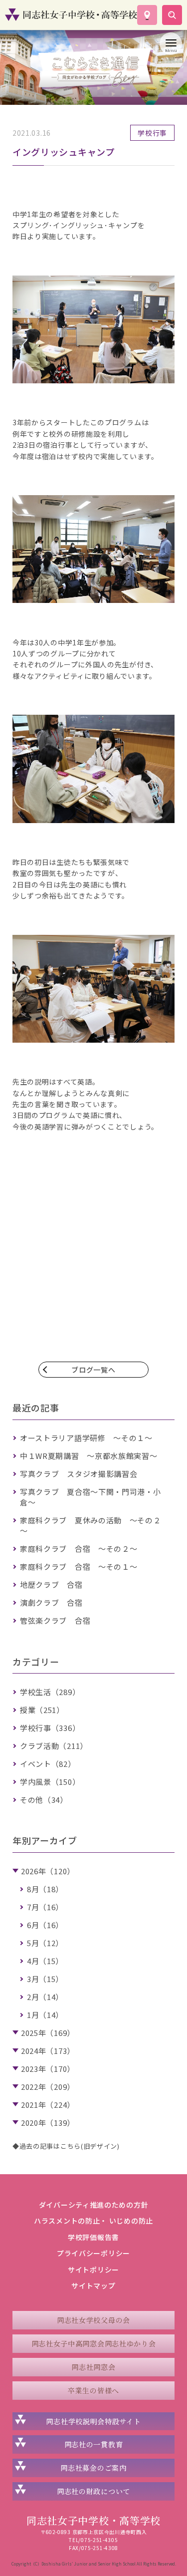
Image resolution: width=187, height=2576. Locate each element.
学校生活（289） (50, 1692)
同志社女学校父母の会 (93, 2320)
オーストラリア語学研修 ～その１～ (86, 1438)
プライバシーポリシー (93, 2253)
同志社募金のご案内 (93, 2468)
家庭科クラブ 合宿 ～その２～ (79, 1549)
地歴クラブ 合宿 (51, 1584)
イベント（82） (48, 1764)
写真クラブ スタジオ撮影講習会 (79, 1474)
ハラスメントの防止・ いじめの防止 (93, 2221)
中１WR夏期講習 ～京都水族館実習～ (89, 1456)
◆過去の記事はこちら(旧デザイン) (66, 2146)
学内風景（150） (50, 1782)
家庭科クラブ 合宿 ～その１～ (79, 1567)
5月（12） (45, 1943)
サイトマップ (93, 2286)
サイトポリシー (93, 2270)
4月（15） (45, 1961)
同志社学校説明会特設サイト (93, 2421)
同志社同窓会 (93, 2367)
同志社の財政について (93, 2491)
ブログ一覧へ (93, 1370)
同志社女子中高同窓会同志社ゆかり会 (94, 2343)
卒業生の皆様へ (93, 2390)
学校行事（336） (50, 1728)
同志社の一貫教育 (94, 2444)
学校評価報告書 (93, 2237)
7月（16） (45, 1907)
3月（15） (45, 1979)
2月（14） (45, 1997)
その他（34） (44, 1800)
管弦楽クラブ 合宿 (55, 1620)
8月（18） (45, 1889)
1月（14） (45, 2015)
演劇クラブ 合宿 (51, 1602)
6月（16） (45, 1925)
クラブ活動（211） (54, 1746)
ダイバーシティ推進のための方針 (94, 2205)
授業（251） (42, 1710)
